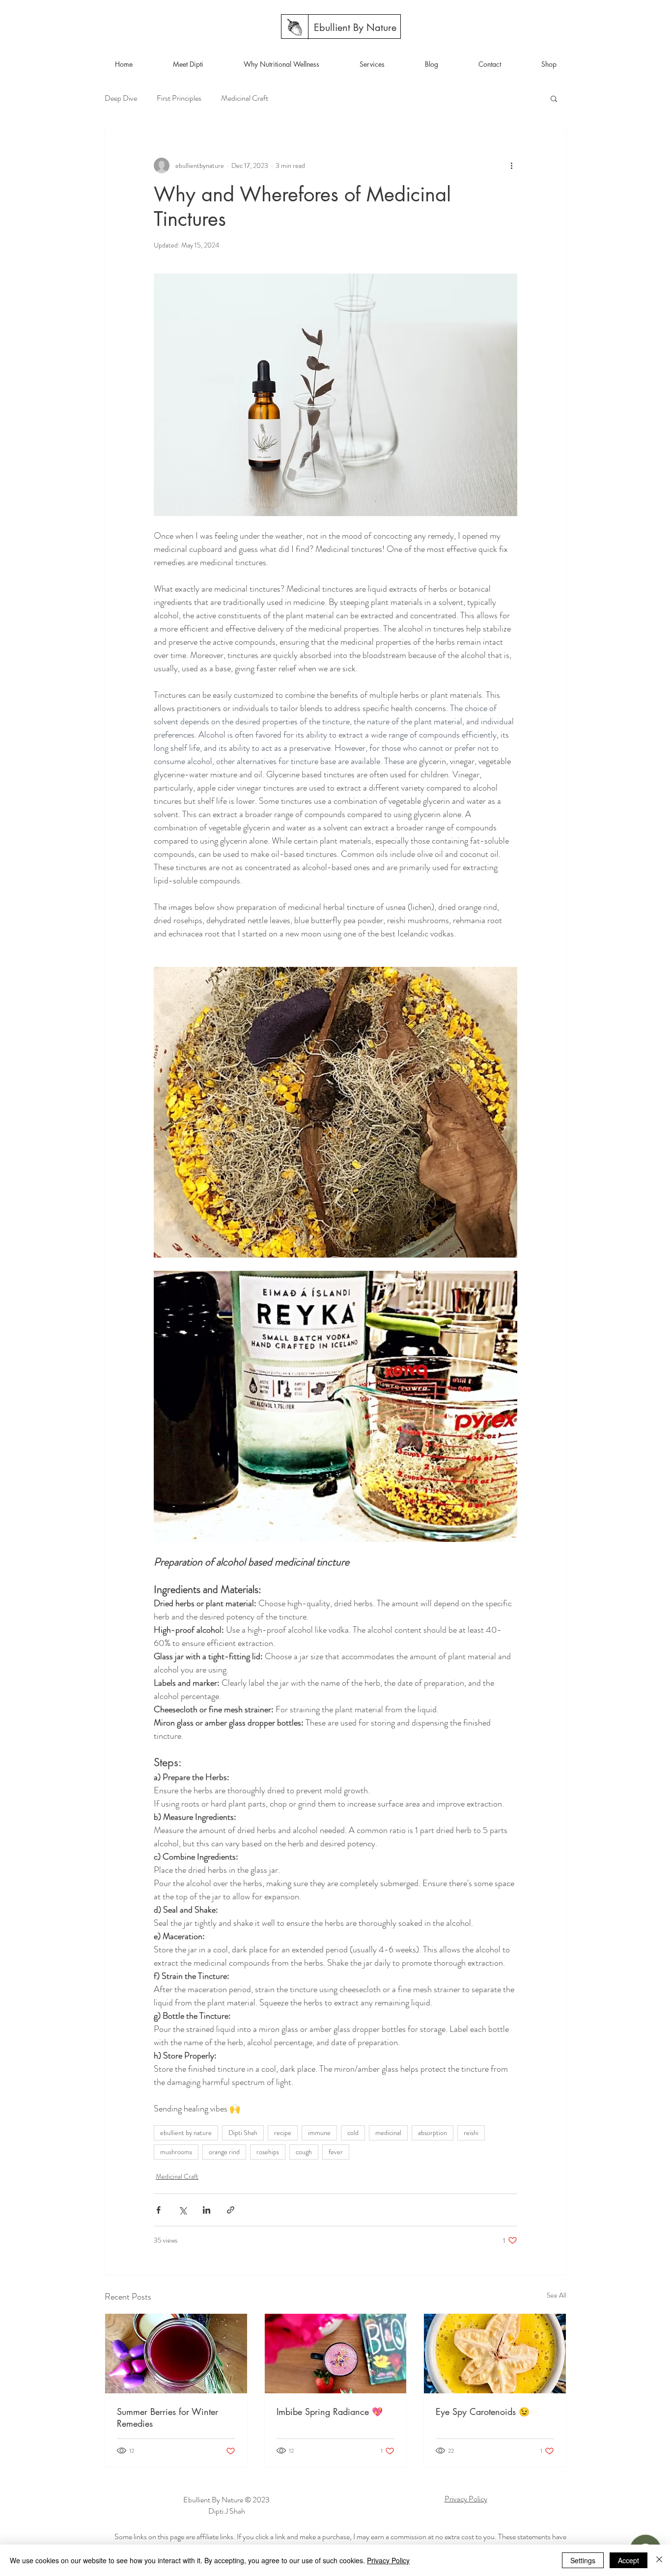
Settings (583, 2560)
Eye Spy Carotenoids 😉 (483, 2412)
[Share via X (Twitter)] (182, 2210)
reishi (471, 2133)
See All (557, 2295)
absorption (433, 2133)
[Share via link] (231, 2210)
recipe (283, 2133)
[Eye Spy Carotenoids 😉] (495, 2354)
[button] (554, 98)
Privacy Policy (388, 2560)
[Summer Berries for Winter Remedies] (176, 2354)
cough (304, 2152)
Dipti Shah (243, 2133)
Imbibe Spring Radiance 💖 (330, 2412)
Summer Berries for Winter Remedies (168, 2417)
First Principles (179, 98)
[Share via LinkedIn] (207, 2210)
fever (336, 2152)
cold (353, 2133)
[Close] (659, 2560)
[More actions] (511, 165)
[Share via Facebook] (158, 2210)
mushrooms (176, 2152)
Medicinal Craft (245, 98)
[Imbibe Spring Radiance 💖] (336, 2354)
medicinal (388, 2133)
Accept (629, 2560)
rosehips (268, 2152)
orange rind (224, 2152)
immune (319, 2133)
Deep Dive (121, 98)
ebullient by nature (186, 2133)
